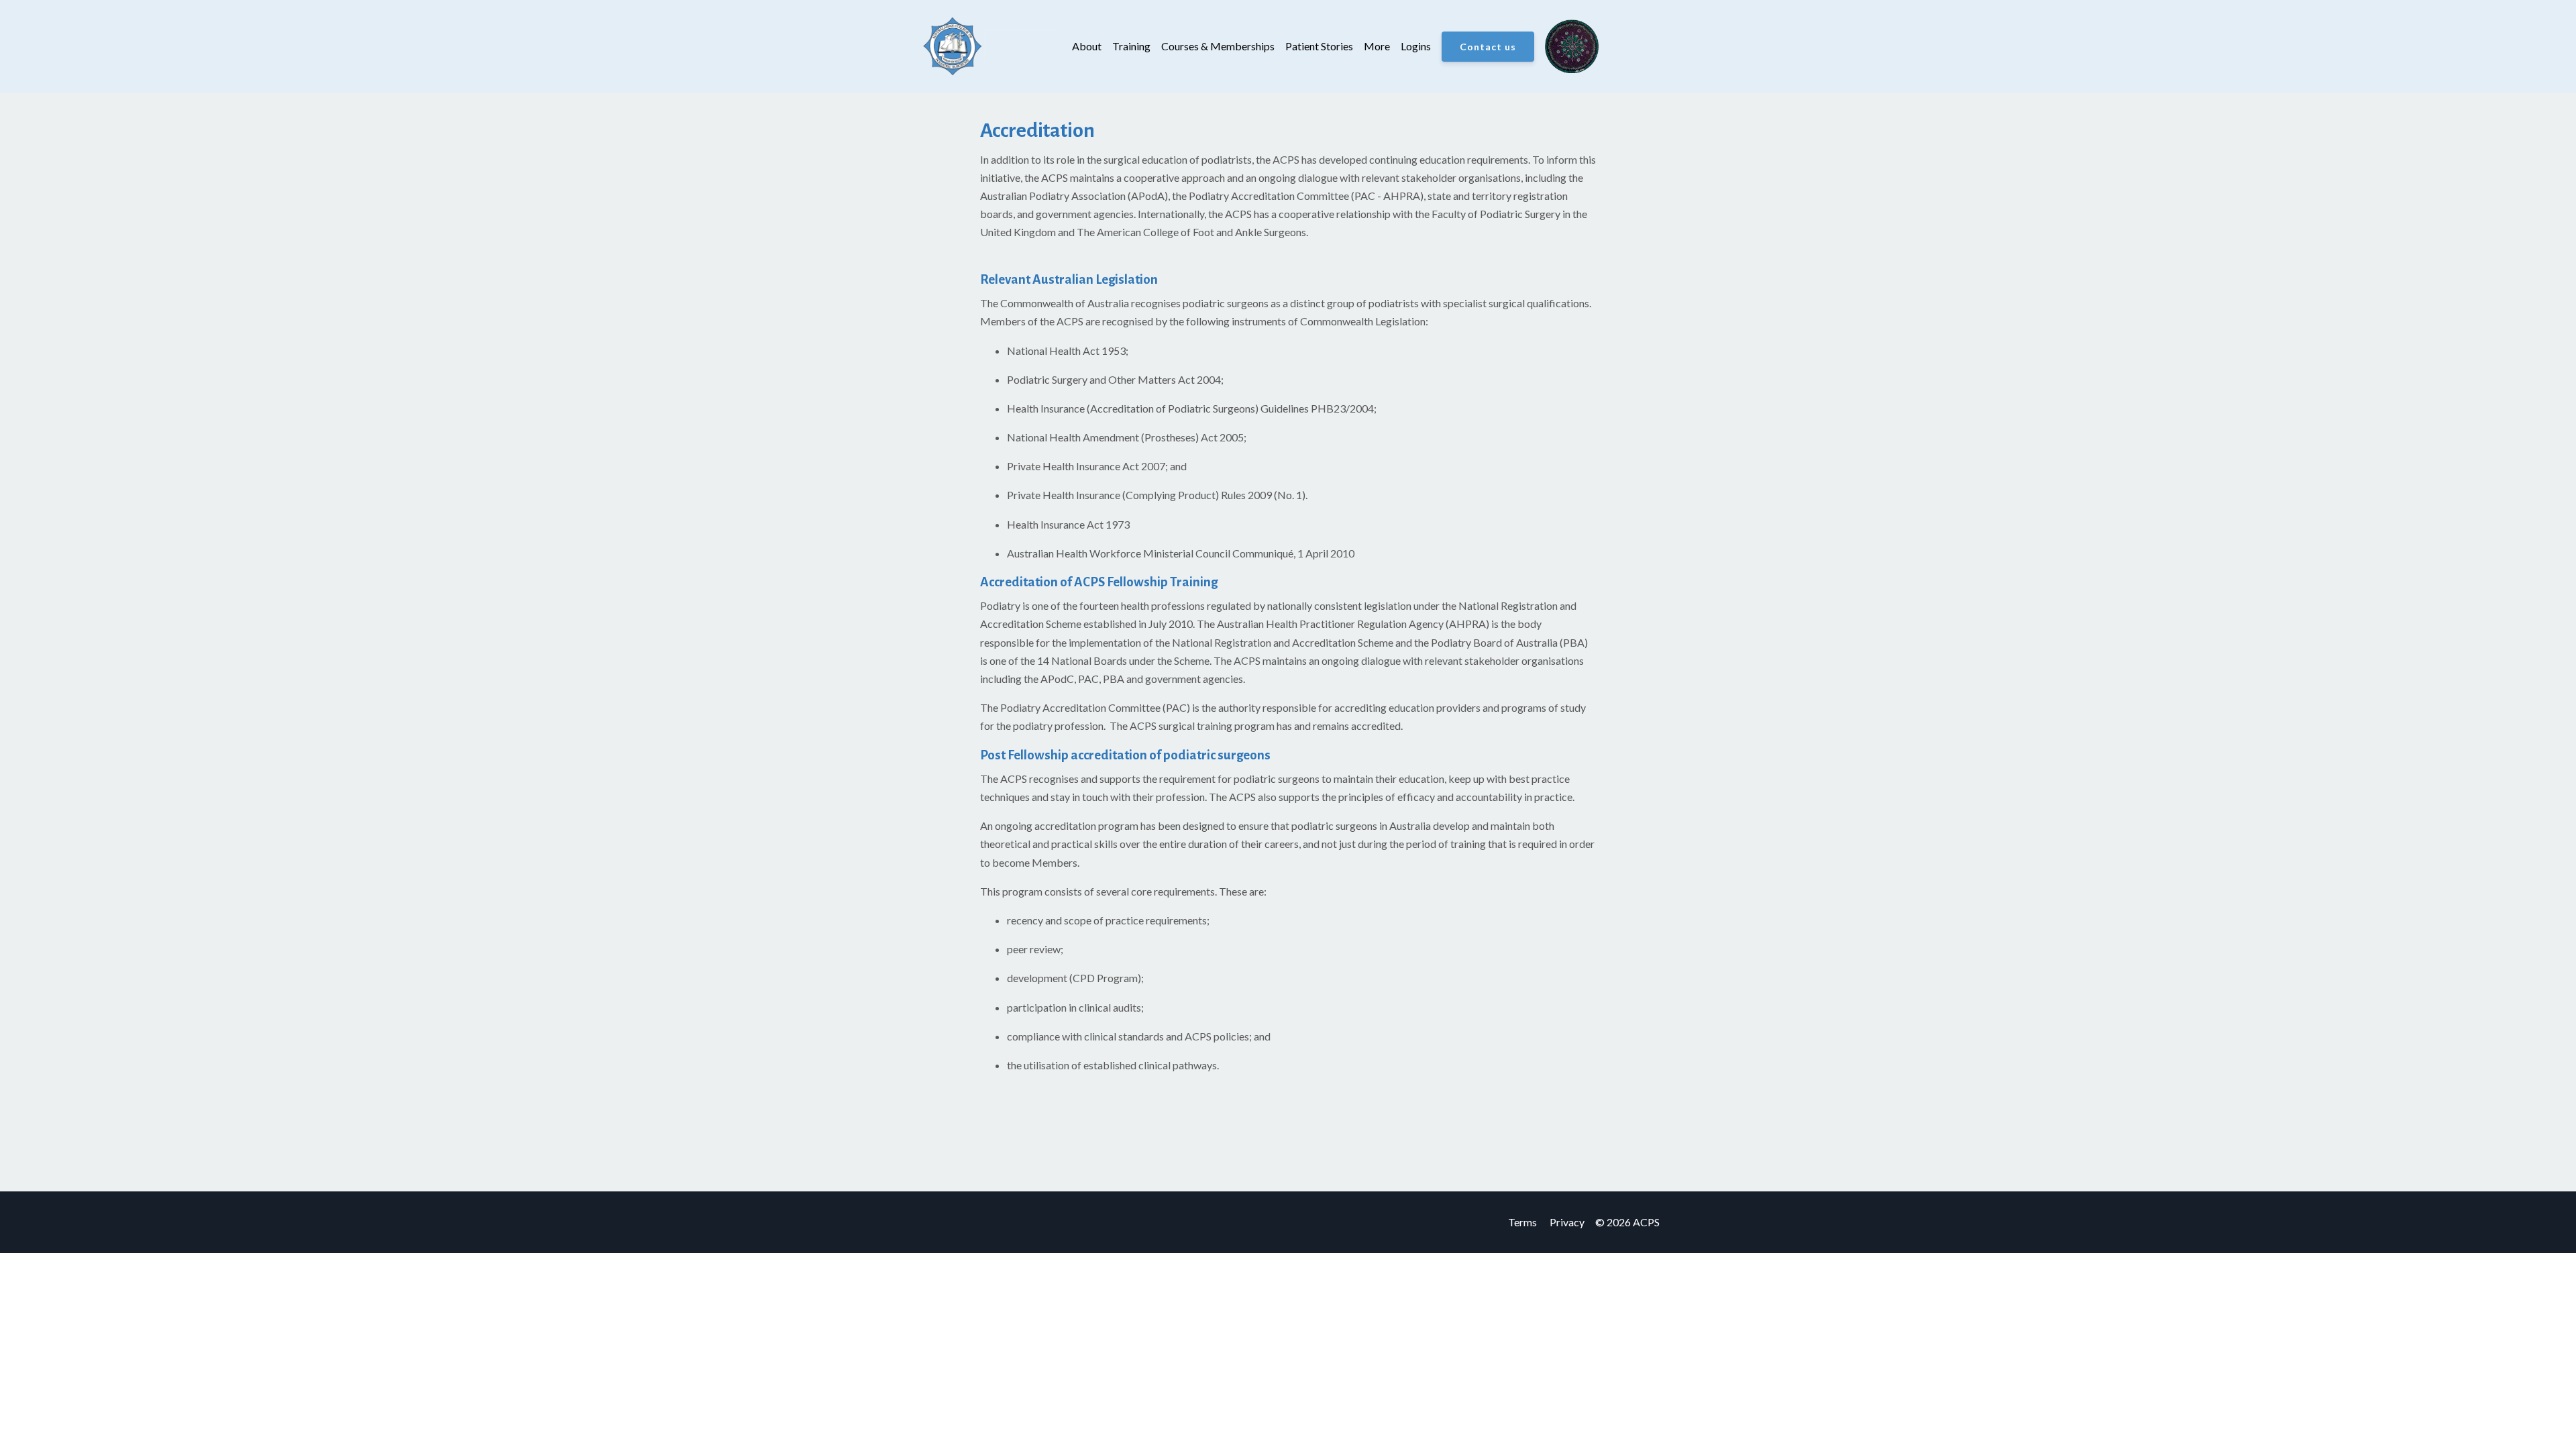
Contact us (1488, 47)
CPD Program (1105, 978)
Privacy (1567, 1222)
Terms (1522, 1222)
